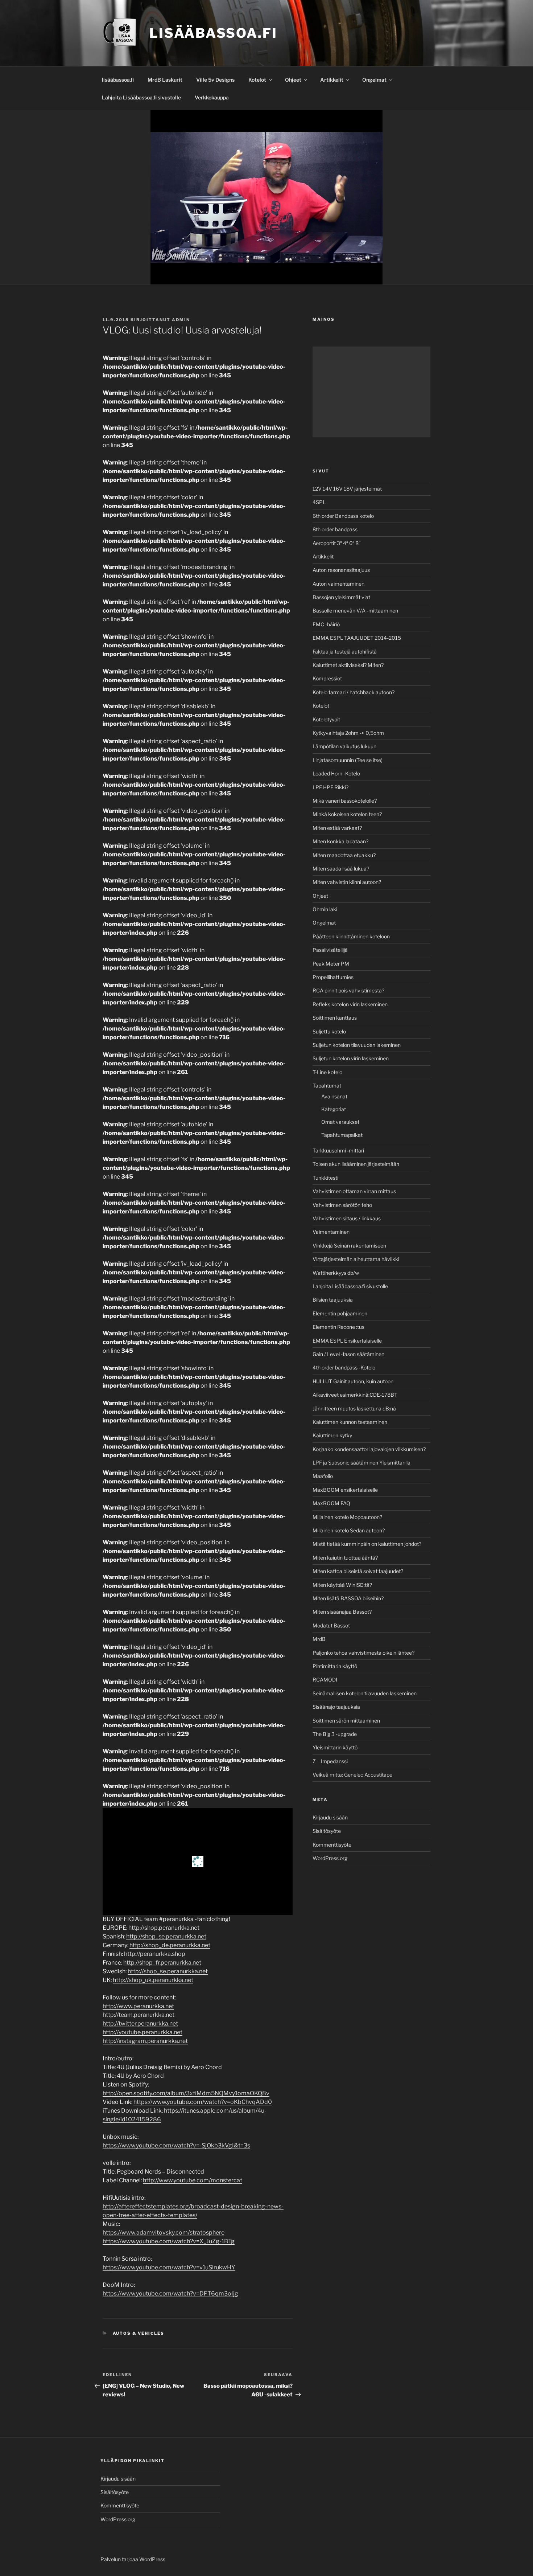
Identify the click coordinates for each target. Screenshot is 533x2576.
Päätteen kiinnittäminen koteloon (351, 936)
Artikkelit (332, 80)
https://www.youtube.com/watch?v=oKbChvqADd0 (203, 2102)
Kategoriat (334, 1109)
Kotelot (257, 80)
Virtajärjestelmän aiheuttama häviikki (356, 1259)
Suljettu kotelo (329, 1031)
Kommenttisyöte (332, 1845)
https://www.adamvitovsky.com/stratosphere (164, 2233)
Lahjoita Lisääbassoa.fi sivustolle (141, 97)
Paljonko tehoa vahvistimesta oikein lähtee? (363, 1653)
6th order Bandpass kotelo (343, 516)
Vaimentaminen (331, 1232)
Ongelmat (374, 80)
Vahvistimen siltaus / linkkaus (347, 1218)
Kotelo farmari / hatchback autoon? (354, 692)
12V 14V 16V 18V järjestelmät (347, 489)
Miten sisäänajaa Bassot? (342, 1612)
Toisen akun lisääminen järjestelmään (356, 1164)
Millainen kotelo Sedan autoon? (349, 1530)
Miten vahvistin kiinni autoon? (347, 882)
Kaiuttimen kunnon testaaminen (350, 1422)
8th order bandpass (335, 529)
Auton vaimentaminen (338, 584)
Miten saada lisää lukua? (341, 869)
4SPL (319, 502)
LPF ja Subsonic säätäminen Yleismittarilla (361, 1463)
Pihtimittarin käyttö (335, 1666)
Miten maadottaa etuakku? (344, 855)
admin (181, 320)
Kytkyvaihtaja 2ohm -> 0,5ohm (348, 733)
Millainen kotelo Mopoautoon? (347, 1517)
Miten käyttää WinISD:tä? (342, 1585)
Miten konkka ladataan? (340, 841)
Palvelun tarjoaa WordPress (133, 2559)
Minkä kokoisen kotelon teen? (347, 814)
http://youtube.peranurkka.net (142, 2032)
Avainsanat (334, 1096)
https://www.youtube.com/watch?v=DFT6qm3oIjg (170, 2294)
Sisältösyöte (327, 1831)
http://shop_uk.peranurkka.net (153, 1980)
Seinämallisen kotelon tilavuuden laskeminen (365, 1693)
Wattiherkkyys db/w (336, 1273)
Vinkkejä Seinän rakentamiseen (349, 1246)
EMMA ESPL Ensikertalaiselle (347, 1341)
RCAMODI (325, 1680)
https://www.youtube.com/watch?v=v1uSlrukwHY (169, 2267)
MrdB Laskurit (165, 80)
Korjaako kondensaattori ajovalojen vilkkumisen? (369, 1449)
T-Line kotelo (327, 1072)
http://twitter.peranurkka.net (140, 2024)
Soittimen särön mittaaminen (346, 1721)
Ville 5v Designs (215, 80)
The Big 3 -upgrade (335, 1734)
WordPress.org (330, 1858)
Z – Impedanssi (330, 1761)
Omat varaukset (340, 1122)
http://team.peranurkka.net (139, 2015)
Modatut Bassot (331, 1625)
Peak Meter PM (331, 964)
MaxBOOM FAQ (331, 1503)
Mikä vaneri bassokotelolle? (345, 801)
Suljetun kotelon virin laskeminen (351, 1058)
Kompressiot (327, 678)
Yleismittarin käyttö (335, 1747)
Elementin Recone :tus (338, 1327)
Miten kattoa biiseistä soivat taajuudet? (358, 1571)
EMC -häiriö (326, 624)
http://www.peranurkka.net (138, 2006)
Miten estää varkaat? (337, 828)
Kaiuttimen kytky (332, 1435)
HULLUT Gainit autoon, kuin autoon (353, 1381)
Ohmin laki (325, 909)
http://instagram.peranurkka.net (145, 2041)
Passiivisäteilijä (330, 950)
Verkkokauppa (212, 97)
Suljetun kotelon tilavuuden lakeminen (357, 1045)
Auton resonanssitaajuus (341, 570)
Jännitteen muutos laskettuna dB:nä (354, 1408)
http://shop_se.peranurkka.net (166, 1936)
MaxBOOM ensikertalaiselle (345, 1490)
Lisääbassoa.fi (213, 33)
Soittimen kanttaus (335, 1018)
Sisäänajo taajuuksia (336, 1707)
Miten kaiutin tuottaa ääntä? (345, 1558)
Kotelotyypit (326, 719)
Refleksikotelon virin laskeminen (350, 1004)
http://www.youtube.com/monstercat (193, 2180)
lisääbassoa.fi (118, 80)
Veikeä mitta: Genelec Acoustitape (352, 1775)
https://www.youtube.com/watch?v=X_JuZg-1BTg (169, 2241)
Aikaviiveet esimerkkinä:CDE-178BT (355, 1395)
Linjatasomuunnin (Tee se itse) (348, 760)
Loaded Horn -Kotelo (336, 773)
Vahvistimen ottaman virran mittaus (354, 1191)
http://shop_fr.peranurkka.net (162, 1963)
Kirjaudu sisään (330, 1817)
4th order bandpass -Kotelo (344, 1367)
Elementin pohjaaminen (340, 1313)
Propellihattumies (333, 977)
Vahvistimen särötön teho (342, 1205)
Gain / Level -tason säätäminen (348, 1354)
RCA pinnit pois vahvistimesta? (348, 990)
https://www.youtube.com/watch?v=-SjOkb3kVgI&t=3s (176, 2145)
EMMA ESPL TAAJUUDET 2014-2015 (357, 638)
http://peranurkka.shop (155, 1954)
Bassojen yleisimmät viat (341, 597)
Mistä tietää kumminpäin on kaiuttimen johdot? (367, 1544)
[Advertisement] (371, 392)
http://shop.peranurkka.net (164, 1928)
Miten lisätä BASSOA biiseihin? (348, 1598)
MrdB (319, 1639)
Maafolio (323, 1476)
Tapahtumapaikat (342, 1135)
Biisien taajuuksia (333, 1300)
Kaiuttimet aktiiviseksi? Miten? (348, 665)
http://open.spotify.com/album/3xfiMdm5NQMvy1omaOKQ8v (186, 2093)
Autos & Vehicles (139, 2333)
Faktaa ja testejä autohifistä (345, 652)
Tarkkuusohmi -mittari (338, 1150)
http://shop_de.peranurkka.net (170, 1945)
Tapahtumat (327, 1086)
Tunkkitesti (325, 1178)
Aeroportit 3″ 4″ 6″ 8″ (336, 543)
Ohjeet (293, 80)
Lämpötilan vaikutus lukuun (344, 746)
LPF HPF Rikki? (330, 787)
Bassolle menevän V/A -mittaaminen (355, 611)
